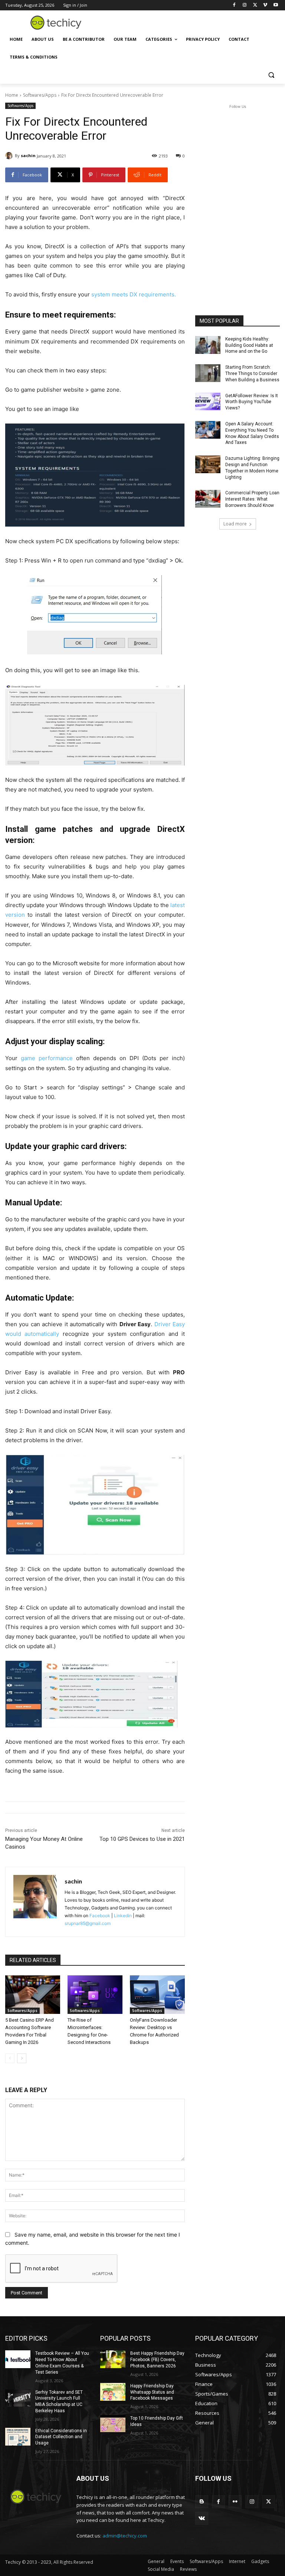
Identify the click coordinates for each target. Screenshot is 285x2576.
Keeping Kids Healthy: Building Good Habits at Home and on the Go (249, 345)
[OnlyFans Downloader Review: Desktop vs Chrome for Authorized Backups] (157, 1995)
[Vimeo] (265, 5)
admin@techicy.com (125, 2536)
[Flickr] (235, 2502)
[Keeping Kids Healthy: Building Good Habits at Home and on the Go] (208, 345)
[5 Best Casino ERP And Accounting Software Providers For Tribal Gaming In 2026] (33, 1995)
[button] (271, 75)
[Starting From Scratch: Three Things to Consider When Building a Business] (208, 373)
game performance (47, 1058)
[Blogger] (202, 2502)
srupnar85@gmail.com (88, 1923)
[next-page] (22, 2058)
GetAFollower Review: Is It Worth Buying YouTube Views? (252, 402)
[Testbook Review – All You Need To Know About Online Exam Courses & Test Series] (18, 2359)
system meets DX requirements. (134, 294)
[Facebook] (234, 5)
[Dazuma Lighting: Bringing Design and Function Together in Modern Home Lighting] (208, 464)
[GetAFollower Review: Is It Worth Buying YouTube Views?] (208, 402)
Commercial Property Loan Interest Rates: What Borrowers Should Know (252, 499)
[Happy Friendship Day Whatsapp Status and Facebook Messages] (113, 2392)
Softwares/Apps (40, 95)
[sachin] (10, 156)
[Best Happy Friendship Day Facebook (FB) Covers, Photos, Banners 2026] (113, 2359)
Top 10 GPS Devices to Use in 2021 (142, 1839)
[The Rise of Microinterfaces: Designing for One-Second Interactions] (95, 1995)
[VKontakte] (202, 2518)
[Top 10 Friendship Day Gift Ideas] (113, 2424)
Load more (235, 524)
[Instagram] (245, 5)
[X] (255, 5)
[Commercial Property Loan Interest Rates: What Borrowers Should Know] (208, 499)
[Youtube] (276, 5)
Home (12, 95)
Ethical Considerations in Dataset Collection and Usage (61, 2437)
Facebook (100, 1916)
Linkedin (123, 1916)
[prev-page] (10, 2058)
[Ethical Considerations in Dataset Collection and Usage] (18, 2437)
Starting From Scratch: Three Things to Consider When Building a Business (252, 374)
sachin (28, 155)
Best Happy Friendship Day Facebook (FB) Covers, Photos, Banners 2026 (157, 2360)
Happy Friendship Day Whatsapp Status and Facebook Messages (152, 2392)
